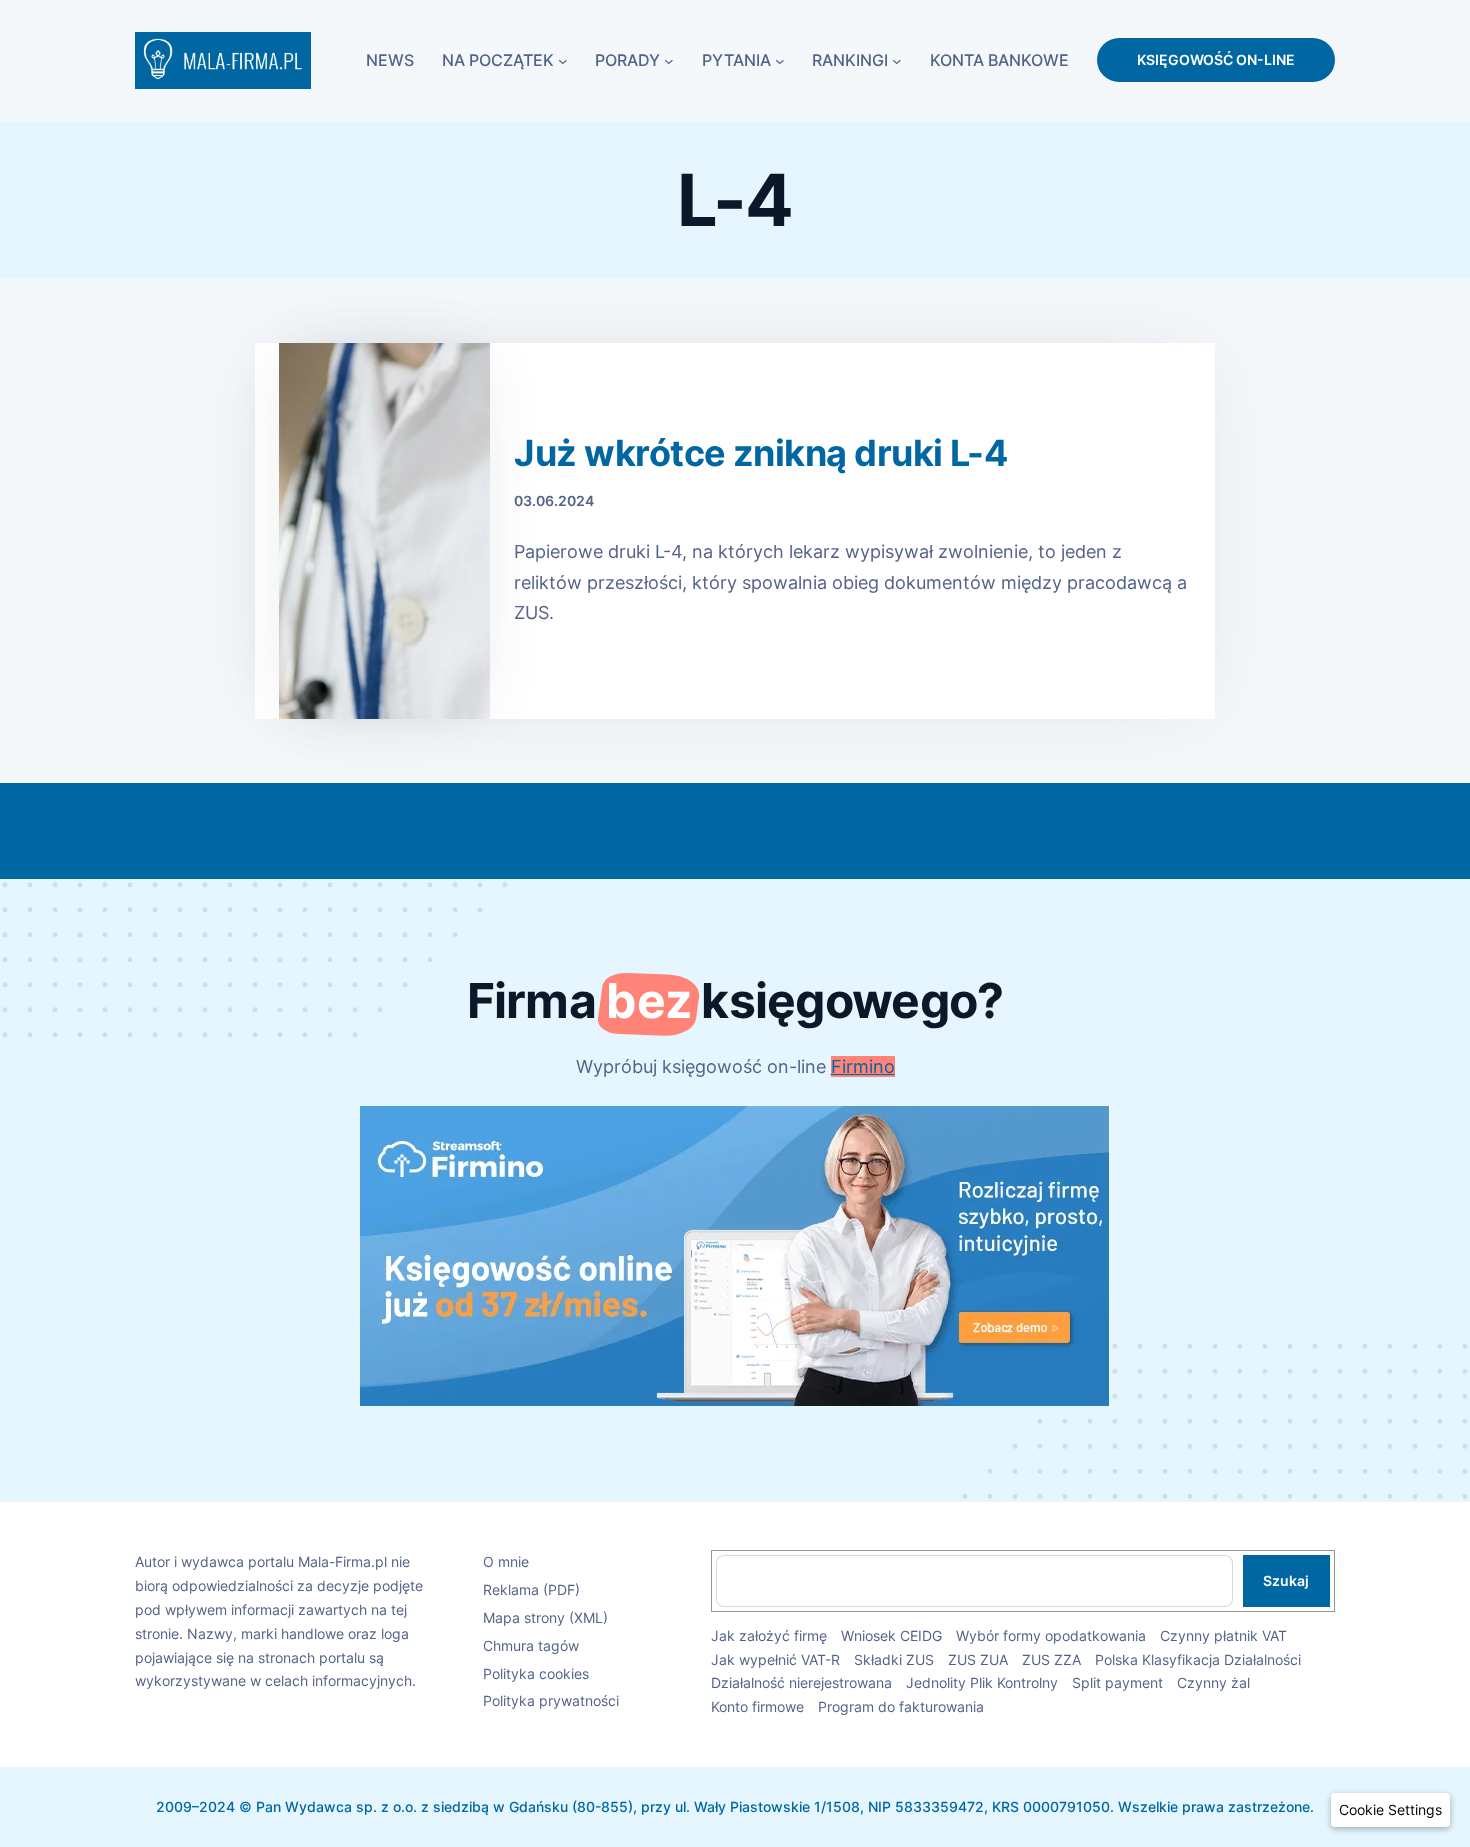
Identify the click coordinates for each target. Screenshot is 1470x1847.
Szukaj (1286, 1580)
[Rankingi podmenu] (897, 60)
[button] (1390, 1810)
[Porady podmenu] (669, 60)
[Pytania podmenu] (780, 60)
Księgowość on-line (1216, 59)
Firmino (863, 1066)
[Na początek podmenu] (563, 60)
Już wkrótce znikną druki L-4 (760, 454)
